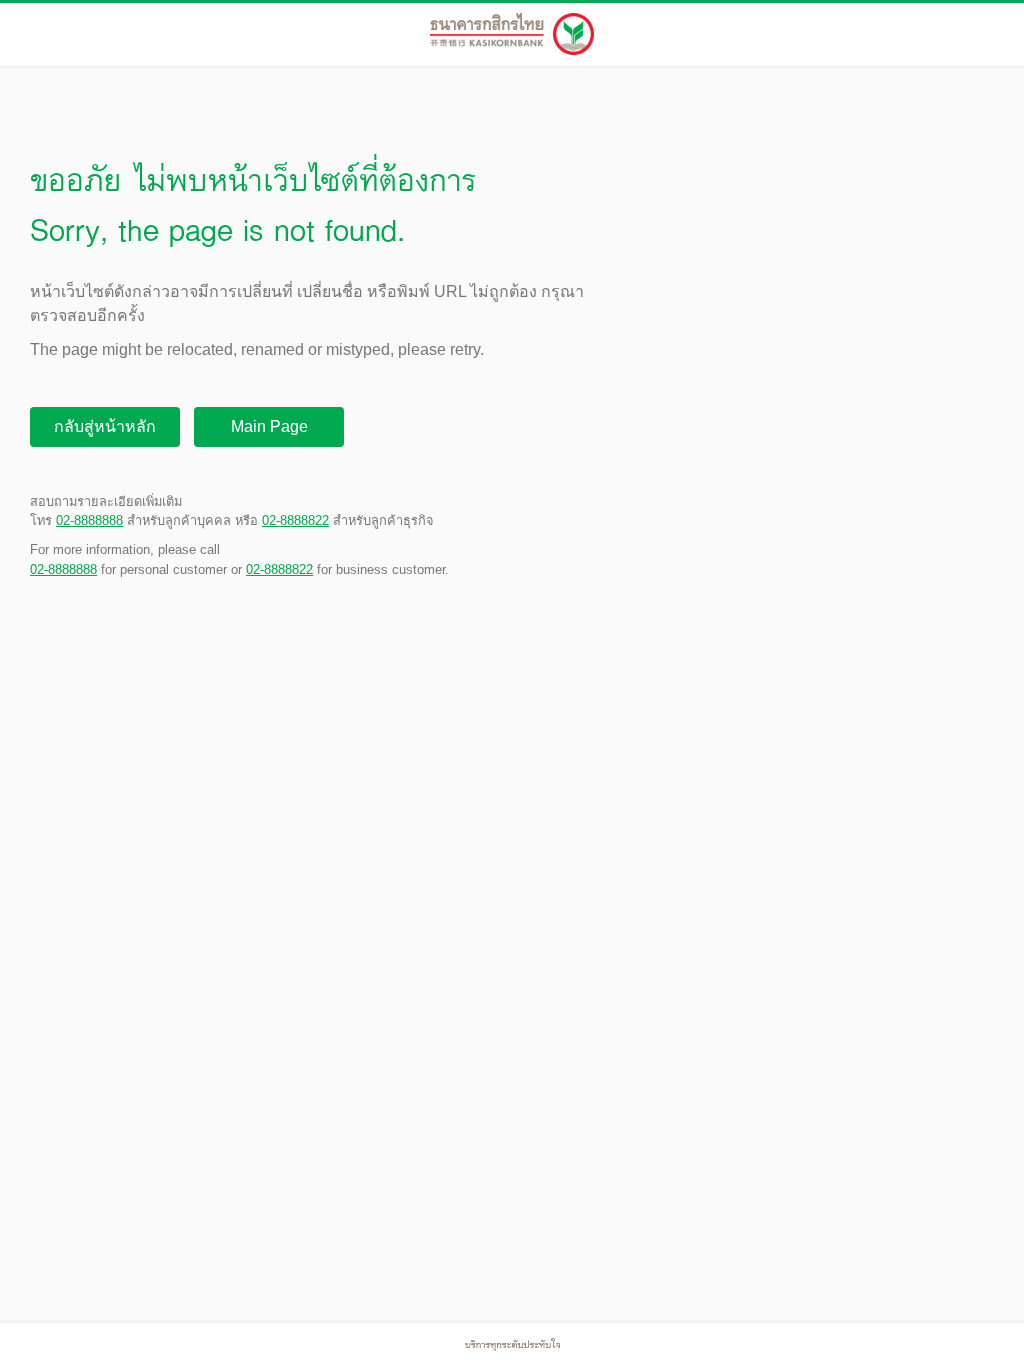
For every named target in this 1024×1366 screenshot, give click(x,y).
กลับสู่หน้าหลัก (105, 426)
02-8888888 (89, 520)
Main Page (269, 426)
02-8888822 (295, 520)
